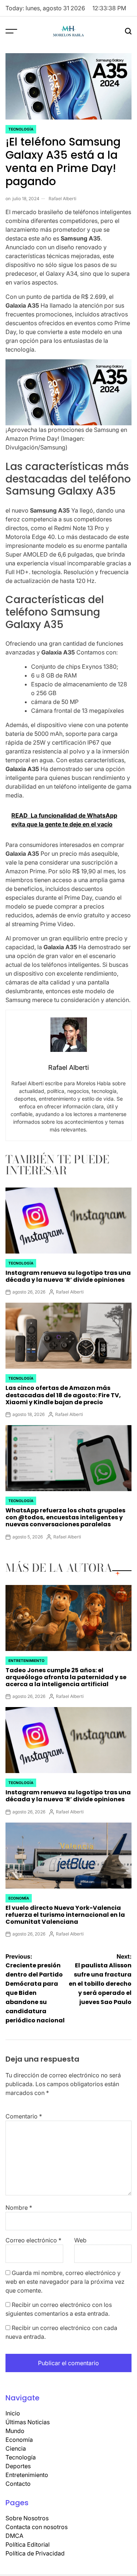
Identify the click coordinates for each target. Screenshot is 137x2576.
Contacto (18, 2484)
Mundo (15, 2431)
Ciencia (16, 2448)
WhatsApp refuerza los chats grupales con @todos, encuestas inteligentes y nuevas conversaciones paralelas (65, 1517)
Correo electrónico (33, 2240)
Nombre (19, 2208)
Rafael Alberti (62, 199)
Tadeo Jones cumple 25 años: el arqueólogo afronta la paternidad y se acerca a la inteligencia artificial (66, 1677)
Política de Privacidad (35, 2553)
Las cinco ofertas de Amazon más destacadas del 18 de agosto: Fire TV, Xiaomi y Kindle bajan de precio (63, 1395)
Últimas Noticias (28, 2422)
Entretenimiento (26, 1661)
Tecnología (21, 129)
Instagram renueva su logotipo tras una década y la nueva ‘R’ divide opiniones (68, 1276)
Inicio (13, 2413)
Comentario (24, 2116)
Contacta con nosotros (37, 2527)
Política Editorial (28, 2544)
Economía (19, 1898)
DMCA (14, 2536)
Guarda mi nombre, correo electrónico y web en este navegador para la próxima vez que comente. (65, 2282)
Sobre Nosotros (27, 2518)
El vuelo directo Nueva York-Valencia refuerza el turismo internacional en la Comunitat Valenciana (65, 1915)
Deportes (18, 2466)
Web (80, 2240)
